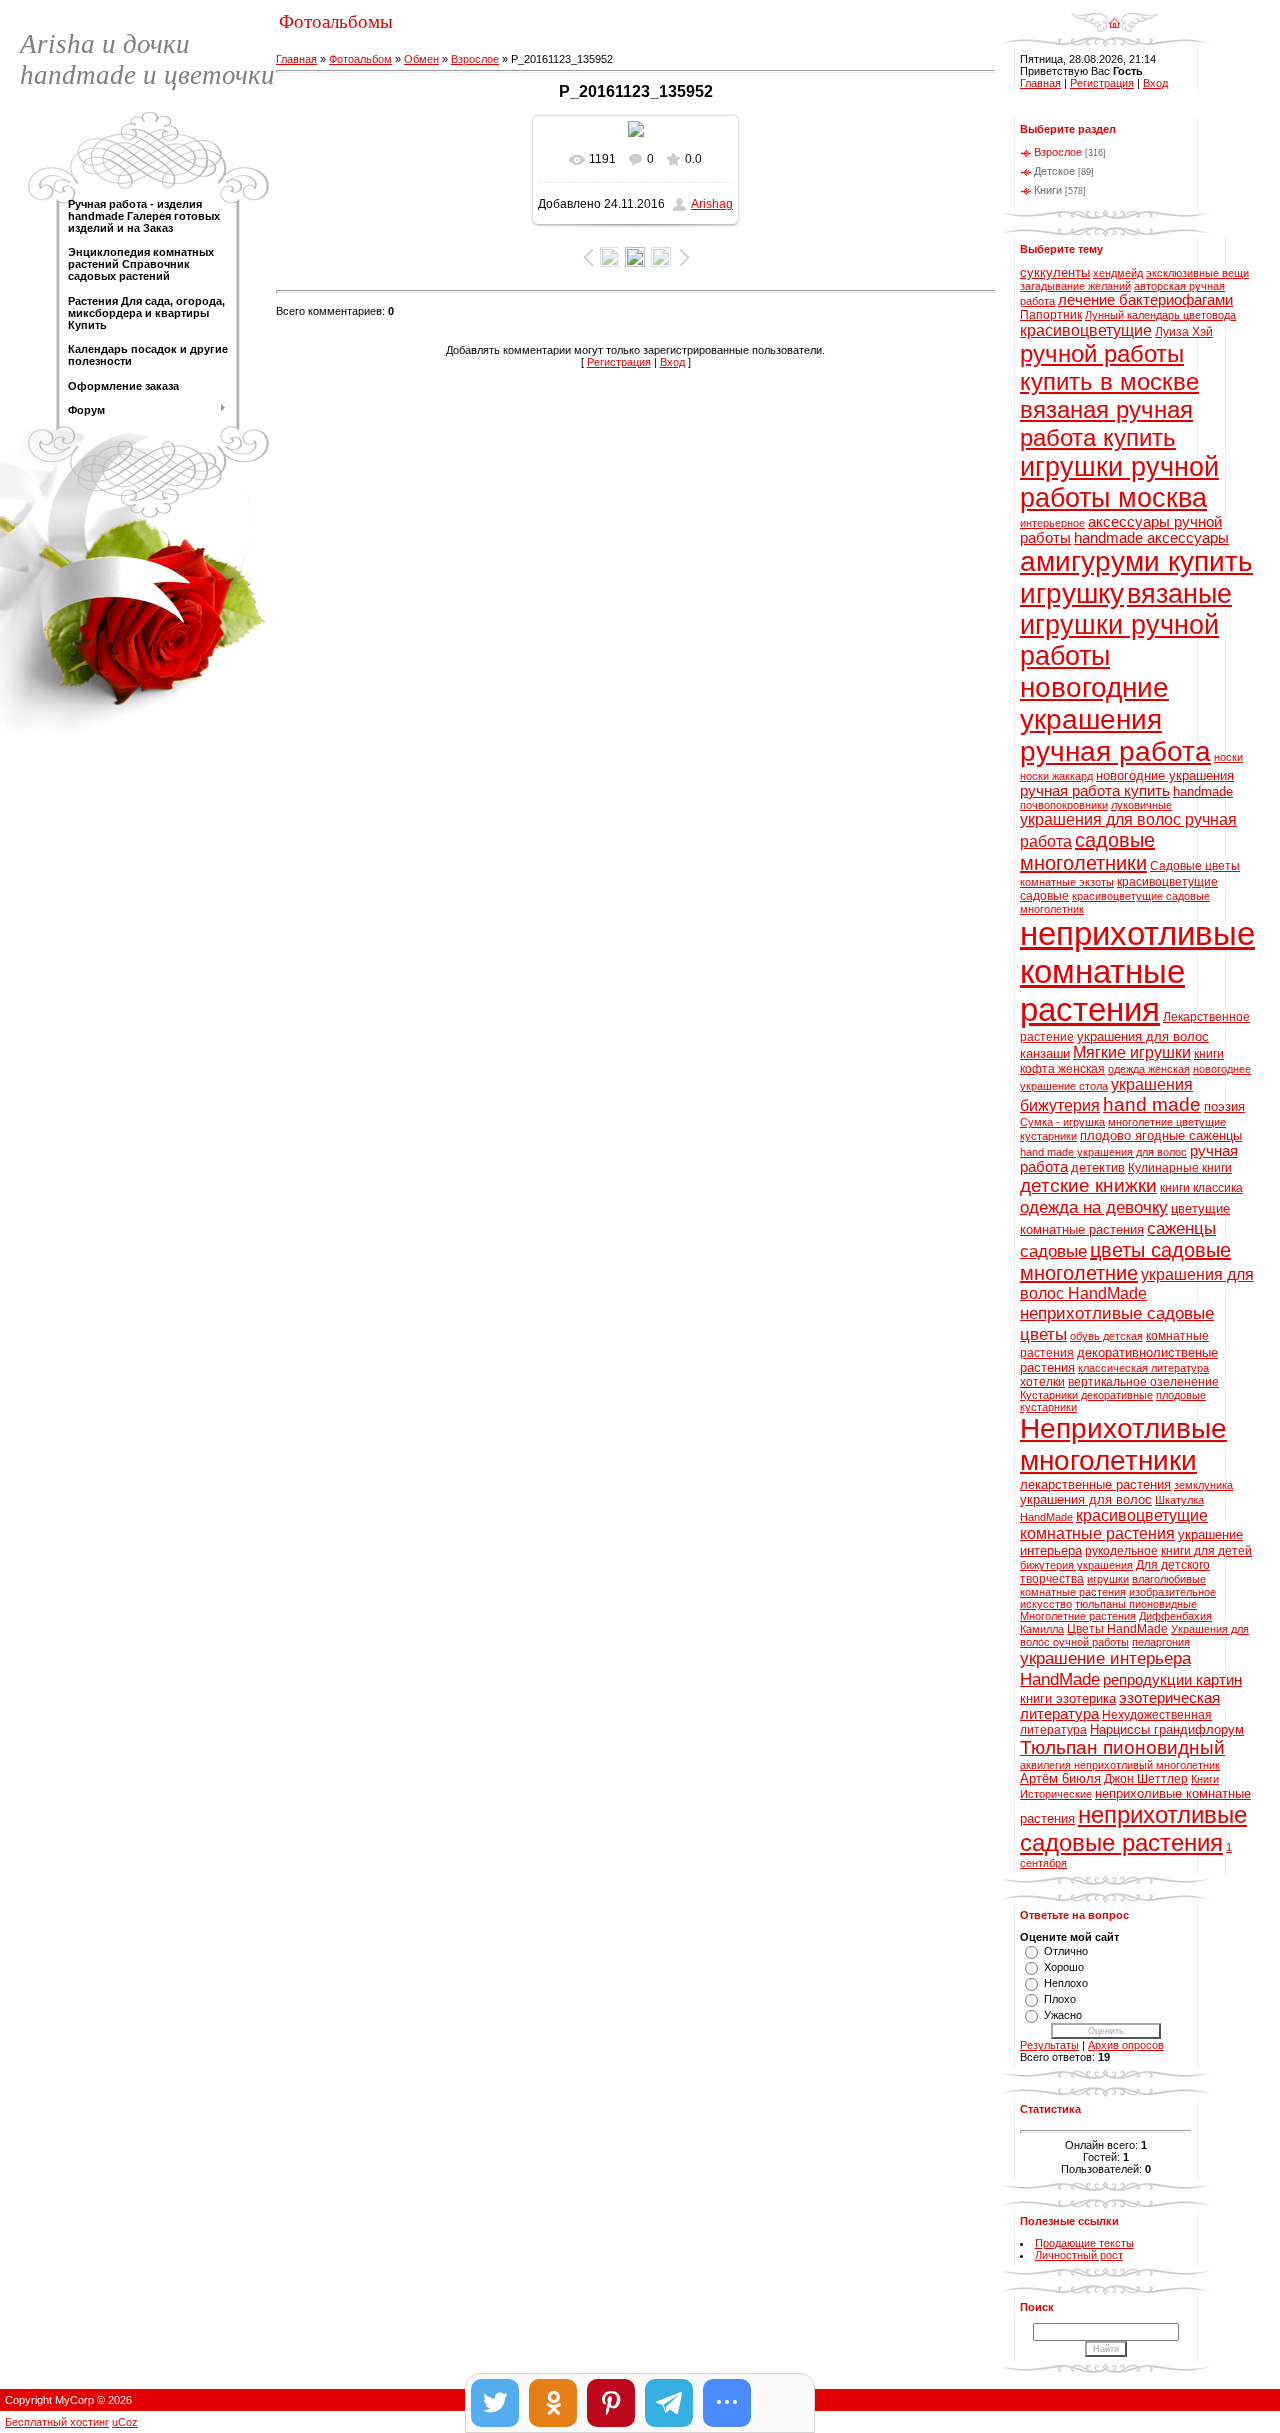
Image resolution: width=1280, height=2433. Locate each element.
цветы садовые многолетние (1125, 1261)
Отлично (1066, 1951)
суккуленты (1055, 272)
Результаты (1049, 2045)
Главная (296, 59)
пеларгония (1161, 1642)
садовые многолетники (1087, 851)
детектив (1098, 1167)
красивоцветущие (1086, 330)
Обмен (421, 59)
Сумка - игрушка (1062, 1122)
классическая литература (1143, 1368)
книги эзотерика (1068, 1698)
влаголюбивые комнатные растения (1113, 1585)
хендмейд (1118, 273)
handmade (1203, 791)
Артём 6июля (1060, 1778)
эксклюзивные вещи (1197, 273)
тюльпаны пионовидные (1136, 1604)
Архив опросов (1126, 2045)
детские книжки (1088, 1185)
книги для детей (1206, 1551)
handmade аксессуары (1151, 538)
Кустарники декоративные (1086, 1395)
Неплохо (1066, 1983)
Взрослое (475, 59)
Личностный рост (1079, 2255)
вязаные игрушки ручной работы (1126, 625)
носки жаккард (1056, 776)
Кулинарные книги (1180, 1168)
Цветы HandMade (1117, 1629)
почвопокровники (1064, 805)
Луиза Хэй (1184, 332)
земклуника (1203, 1485)
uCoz (125, 2422)
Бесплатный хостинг (57, 2422)
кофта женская (1062, 1069)
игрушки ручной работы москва (1119, 482)
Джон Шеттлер (1146, 1779)
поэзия (1224, 1106)
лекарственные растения (1095, 1484)
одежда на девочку (1094, 1207)
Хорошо (1064, 1967)
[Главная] (1114, 16)
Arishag (712, 204)
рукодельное (1121, 1551)
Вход (672, 362)
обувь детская (1106, 1336)
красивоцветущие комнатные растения (1114, 1524)
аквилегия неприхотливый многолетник (1120, 1765)
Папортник (1051, 315)
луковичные (1141, 805)
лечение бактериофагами (1145, 300)
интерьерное (1052, 523)
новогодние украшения (1165, 775)
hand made (1152, 1104)
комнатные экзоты (1067, 882)
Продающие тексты (1084, 2243)
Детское (1054, 171)
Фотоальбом (360, 59)
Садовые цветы (1195, 866)
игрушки (1108, 1579)
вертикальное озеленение (1143, 1382)
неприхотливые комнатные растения (1137, 971)
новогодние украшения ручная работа (1115, 719)
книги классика (1201, 1188)
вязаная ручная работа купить (1106, 423)
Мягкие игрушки (1132, 1052)
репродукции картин (1172, 1680)
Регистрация (619, 362)
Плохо (1060, 1999)
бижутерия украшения (1076, 1565)
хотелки (1042, 1382)
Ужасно (1063, 2015)
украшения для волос (1086, 1499)
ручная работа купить (1095, 791)
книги (1209, 1054)
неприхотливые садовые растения (1133, 1828)
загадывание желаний (1075, 286)
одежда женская (1149, 1069)
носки (1228, 757)
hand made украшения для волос (1103, 1152)
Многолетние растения (1078, 1616)
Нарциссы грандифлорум (1167, 1729)
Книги (1048, 190)
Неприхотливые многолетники (1123, 1444)
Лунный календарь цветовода (1160, 315)
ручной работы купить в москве (1109, 367)
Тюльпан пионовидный (1122, 1747)
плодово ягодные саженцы (1161, 1135)
